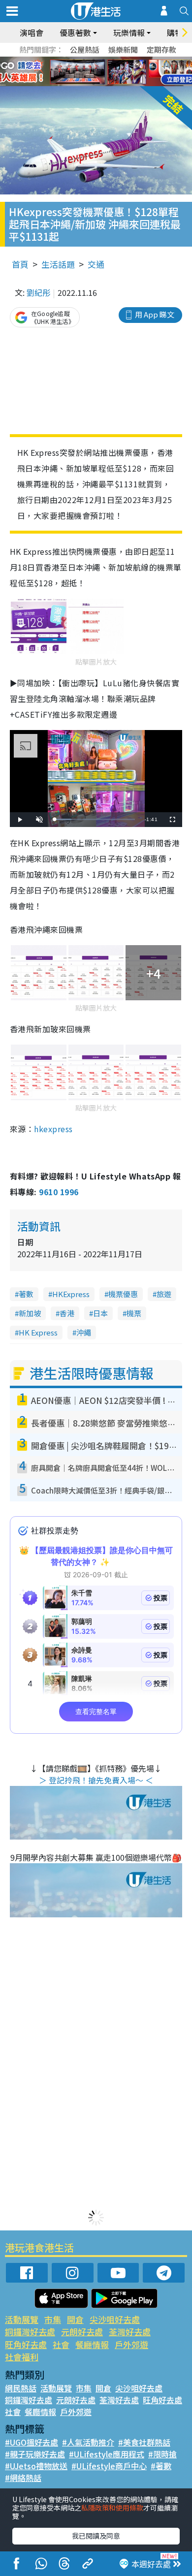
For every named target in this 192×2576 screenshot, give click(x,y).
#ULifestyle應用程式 (107, 2454)
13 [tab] (94, 84)
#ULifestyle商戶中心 (109, 2466)
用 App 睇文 (155, 314)
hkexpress (53, 1129)
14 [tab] (103, 84)
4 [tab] (103, 60)
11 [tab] (113, 72)
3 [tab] (94, 60)
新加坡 (30, 1313)
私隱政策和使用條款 (112, 2508)
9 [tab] (94, 72)
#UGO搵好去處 (32, 2442)
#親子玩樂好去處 (35, 2454)
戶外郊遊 (131, 2344)
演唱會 (32, 32)
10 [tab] (103, 72)
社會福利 (22, 2357)
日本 (100, 1313)
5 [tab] (113, 60)
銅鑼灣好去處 (30, 2332)
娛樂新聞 (123, 49)
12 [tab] (123, 72)
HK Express (38, 1332)
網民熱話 (21, 2388)
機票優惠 (123, 1294)
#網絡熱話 (23, 2478)
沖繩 (84, 1332)
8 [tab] (84, 72)
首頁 (20, 264)
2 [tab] (84, 60)
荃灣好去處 (130, 2332)
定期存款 (161, 49)
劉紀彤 (38, 292)
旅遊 (164, 1294)
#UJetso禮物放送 (36, 2466)
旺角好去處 (26, 2344)
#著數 (161, 2466)
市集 (53, 2319)
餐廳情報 (92, 2344)
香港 (67, 1313)
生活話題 (58, 264)
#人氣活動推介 (88, 2442)
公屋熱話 (85, 49)
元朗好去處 (82, 2332)
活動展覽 (22, 2319)
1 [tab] (74, 60)
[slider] (95, 819)
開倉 (75, 2319)
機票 (134, 1313)
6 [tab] (123, 60)
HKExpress (71, 1294)
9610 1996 (59, 1192)
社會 (61, 2344)
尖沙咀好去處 (115, 2319)
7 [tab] (74, 72)
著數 (26, 1294)
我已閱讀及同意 (96, 2536)
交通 (96, 264)
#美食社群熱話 (144, 2442)
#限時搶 (162, 2454)
